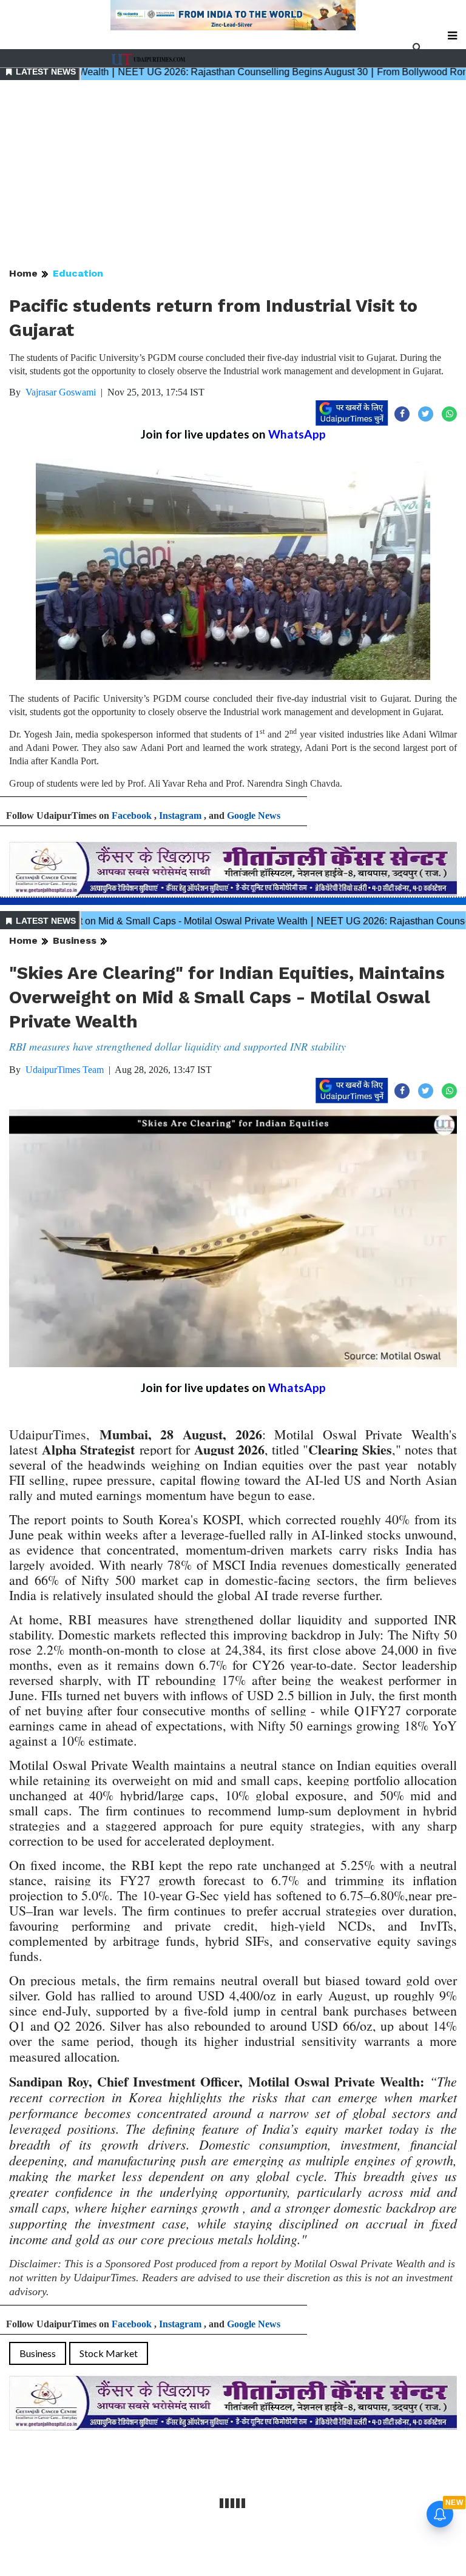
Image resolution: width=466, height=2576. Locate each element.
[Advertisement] (233, 175)
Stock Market (109, 2353)
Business (75, 940)
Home (23, 273)
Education (78, 273)
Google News (254, 816)
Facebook (132, 816)
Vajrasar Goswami (61, 392)
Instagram (180, 816)
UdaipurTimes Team (65, 1070)
